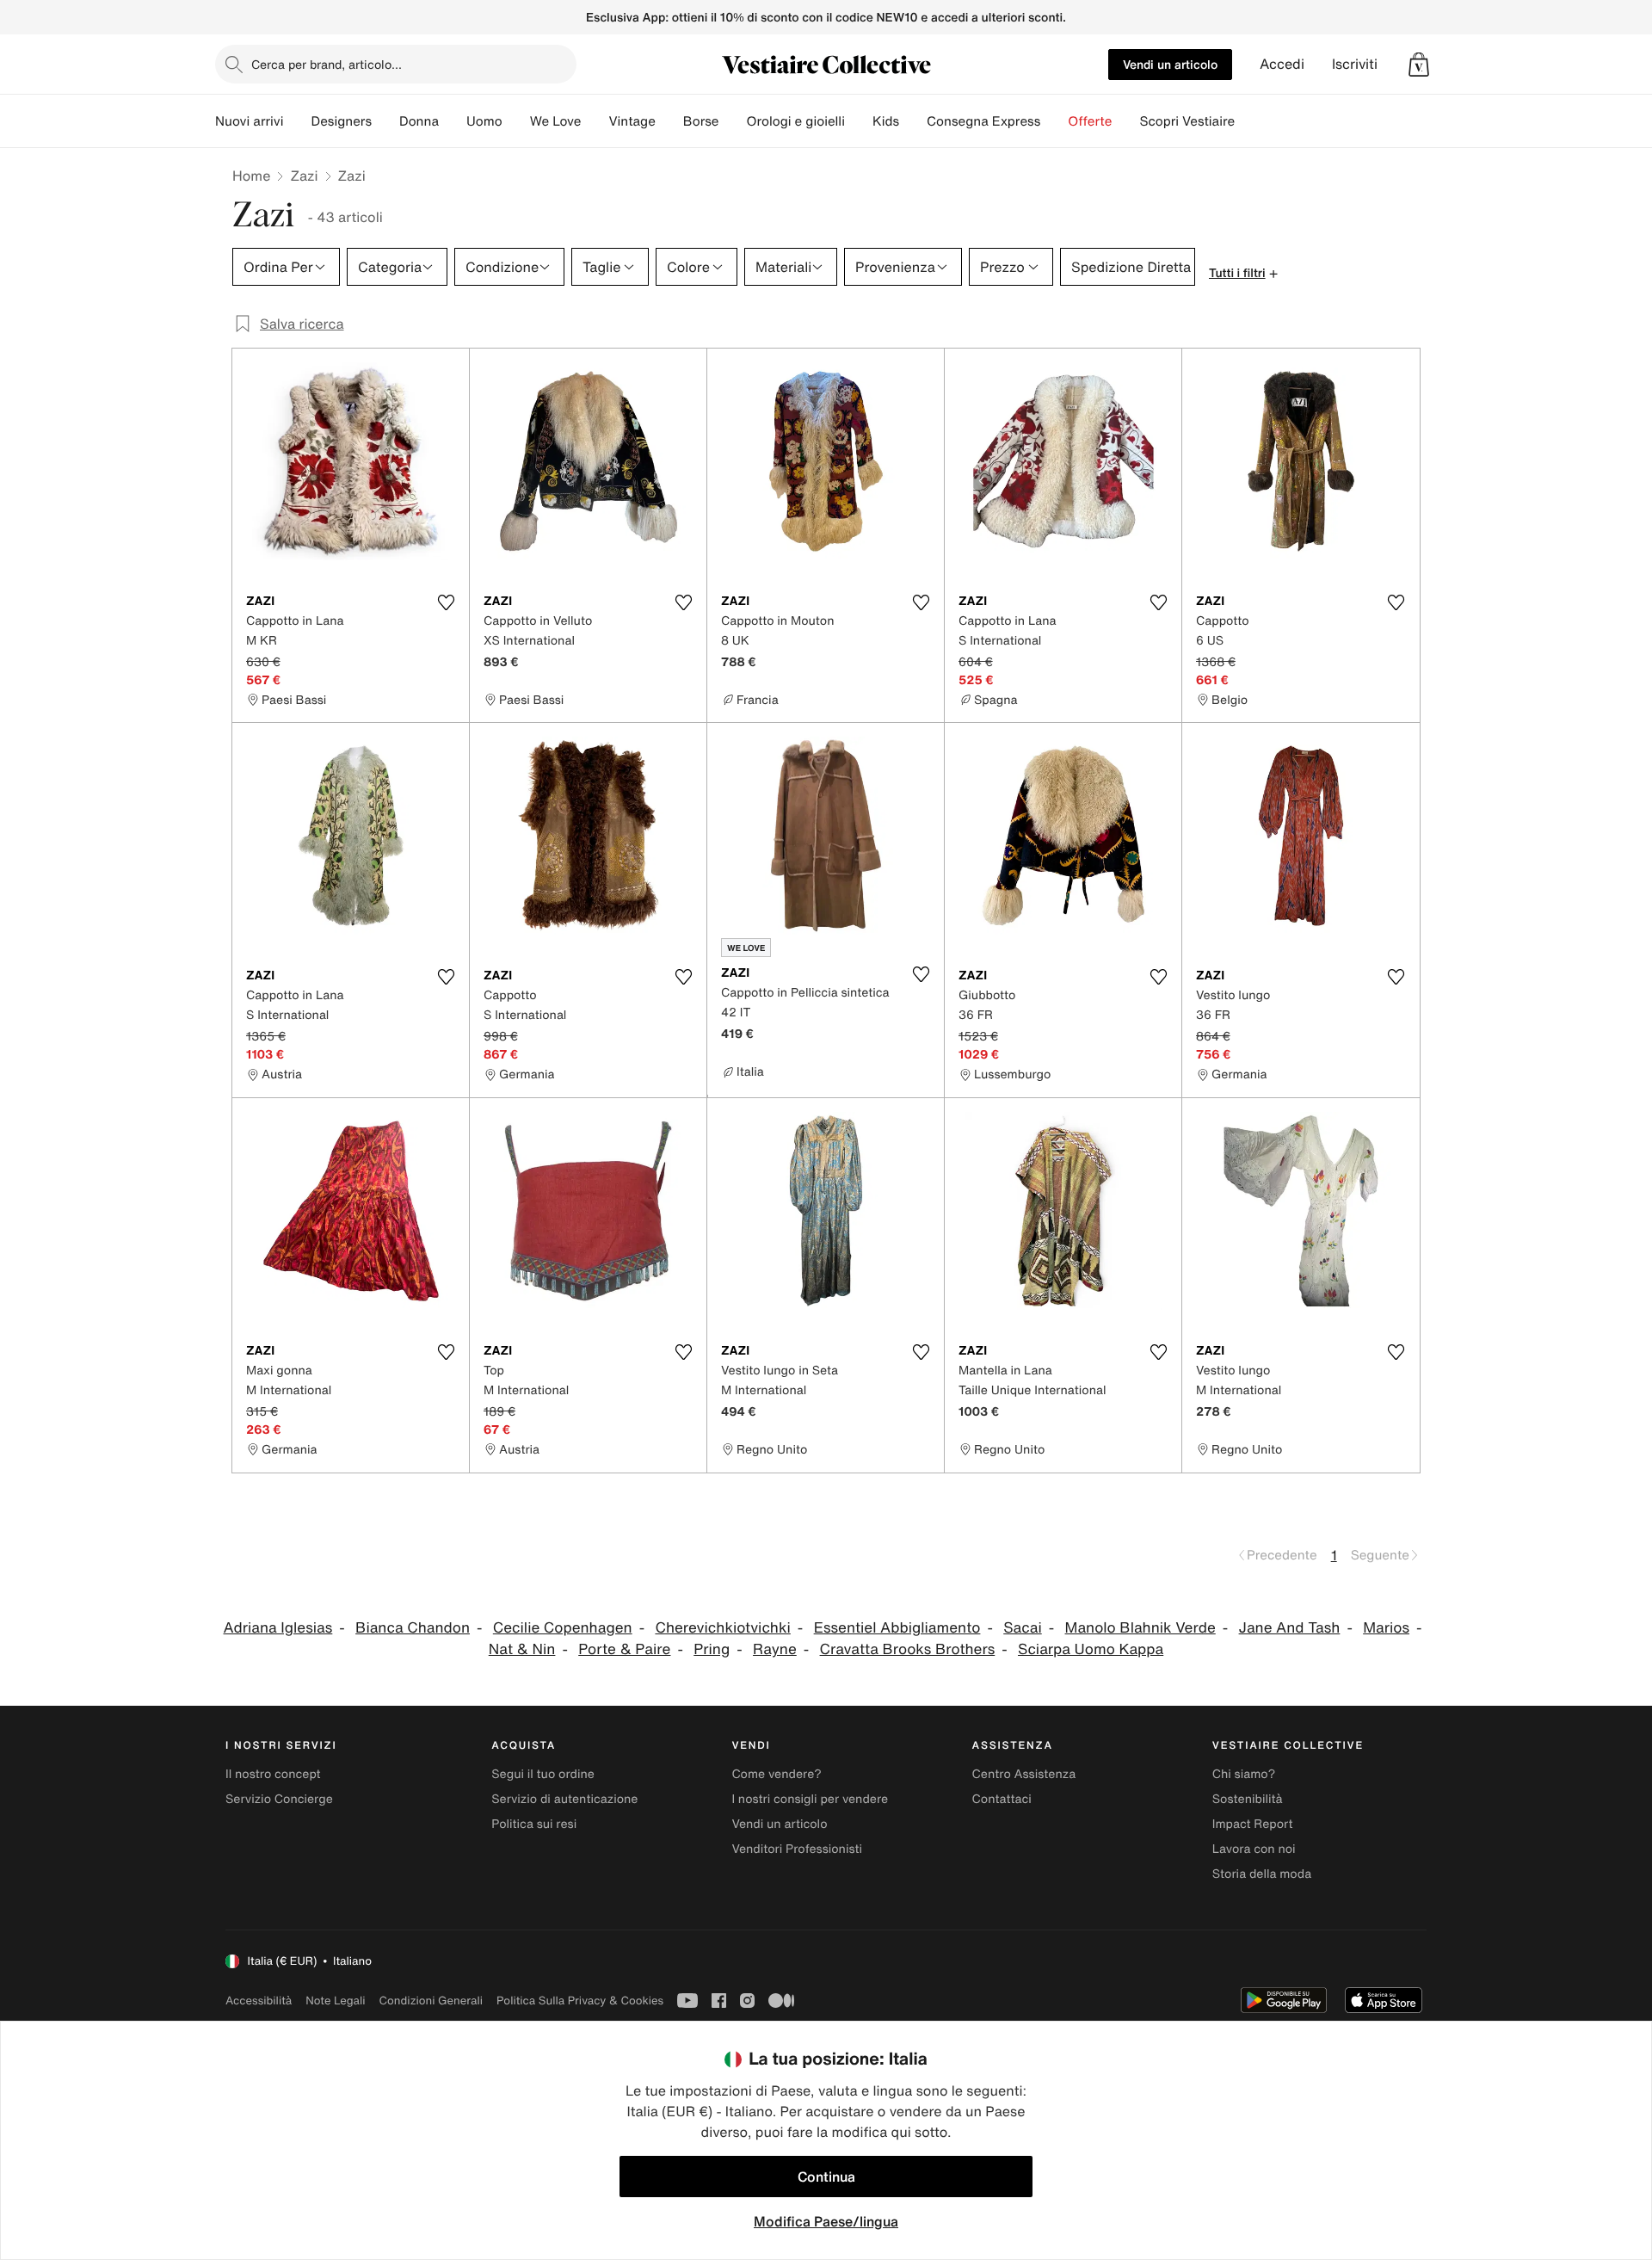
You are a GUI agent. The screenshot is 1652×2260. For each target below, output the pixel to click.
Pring (712, 1649)
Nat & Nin (522, 1649)
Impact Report (1253, 1824)
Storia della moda (1262, 1874)
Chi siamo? (1244, 1774)
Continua (826, 2177)
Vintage (632, 121)
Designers (341, 121)
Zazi (304, 176)
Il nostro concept (273, 1774)
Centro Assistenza (1024, 1774)
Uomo (484, 121)
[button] (1419, 65)
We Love (556, 121)
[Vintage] (669, 121)
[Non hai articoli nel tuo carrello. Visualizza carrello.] (1419, 65)
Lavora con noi (1254, 1849)
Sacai (1023, 1628)
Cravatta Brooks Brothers (908, 1649)
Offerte (1090, 121)
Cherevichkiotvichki (722, 1628)
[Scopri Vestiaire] (1248, 121)
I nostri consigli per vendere (810, 1799)
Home (251, 176)
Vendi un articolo (1170, 64)
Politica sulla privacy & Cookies (580, 2001)
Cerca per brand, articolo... (327, 64)
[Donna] (453, 121)
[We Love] (595, 121)
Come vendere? (776, 1774)
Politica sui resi (534, 1824)
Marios (1386, 1628)
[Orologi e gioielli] (859, 121)
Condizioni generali (431, 2001)
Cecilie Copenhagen (563, 1628)
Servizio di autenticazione (564, 1799)
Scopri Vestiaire (1187, 121)
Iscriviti (1355, 64)
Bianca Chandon (413, 1628)
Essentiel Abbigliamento (897, 1628)
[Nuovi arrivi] (297, 121)
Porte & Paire (624, 1649)
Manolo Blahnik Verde (1140, 1628)
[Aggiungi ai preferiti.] (446, 602)
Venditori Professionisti (797, 1849)
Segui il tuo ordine (543, 1774)
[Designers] (385, 121)
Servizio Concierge (279, 1799)
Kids (886, 121)
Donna (419, 121)
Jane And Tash (1290, 1628)
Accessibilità (259, 2001)
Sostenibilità (1248, 1799)
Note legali (335, 2001)
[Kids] (913, 121)
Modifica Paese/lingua (826, 2221)
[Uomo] (516, 121)
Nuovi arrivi (249, 121)
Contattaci (1002, 1799)
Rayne (775, 1649)
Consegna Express (983, 121)
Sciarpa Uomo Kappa (1091, 1649)
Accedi (1282, 64)
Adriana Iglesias (278, 1628)
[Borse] (732, 121)
